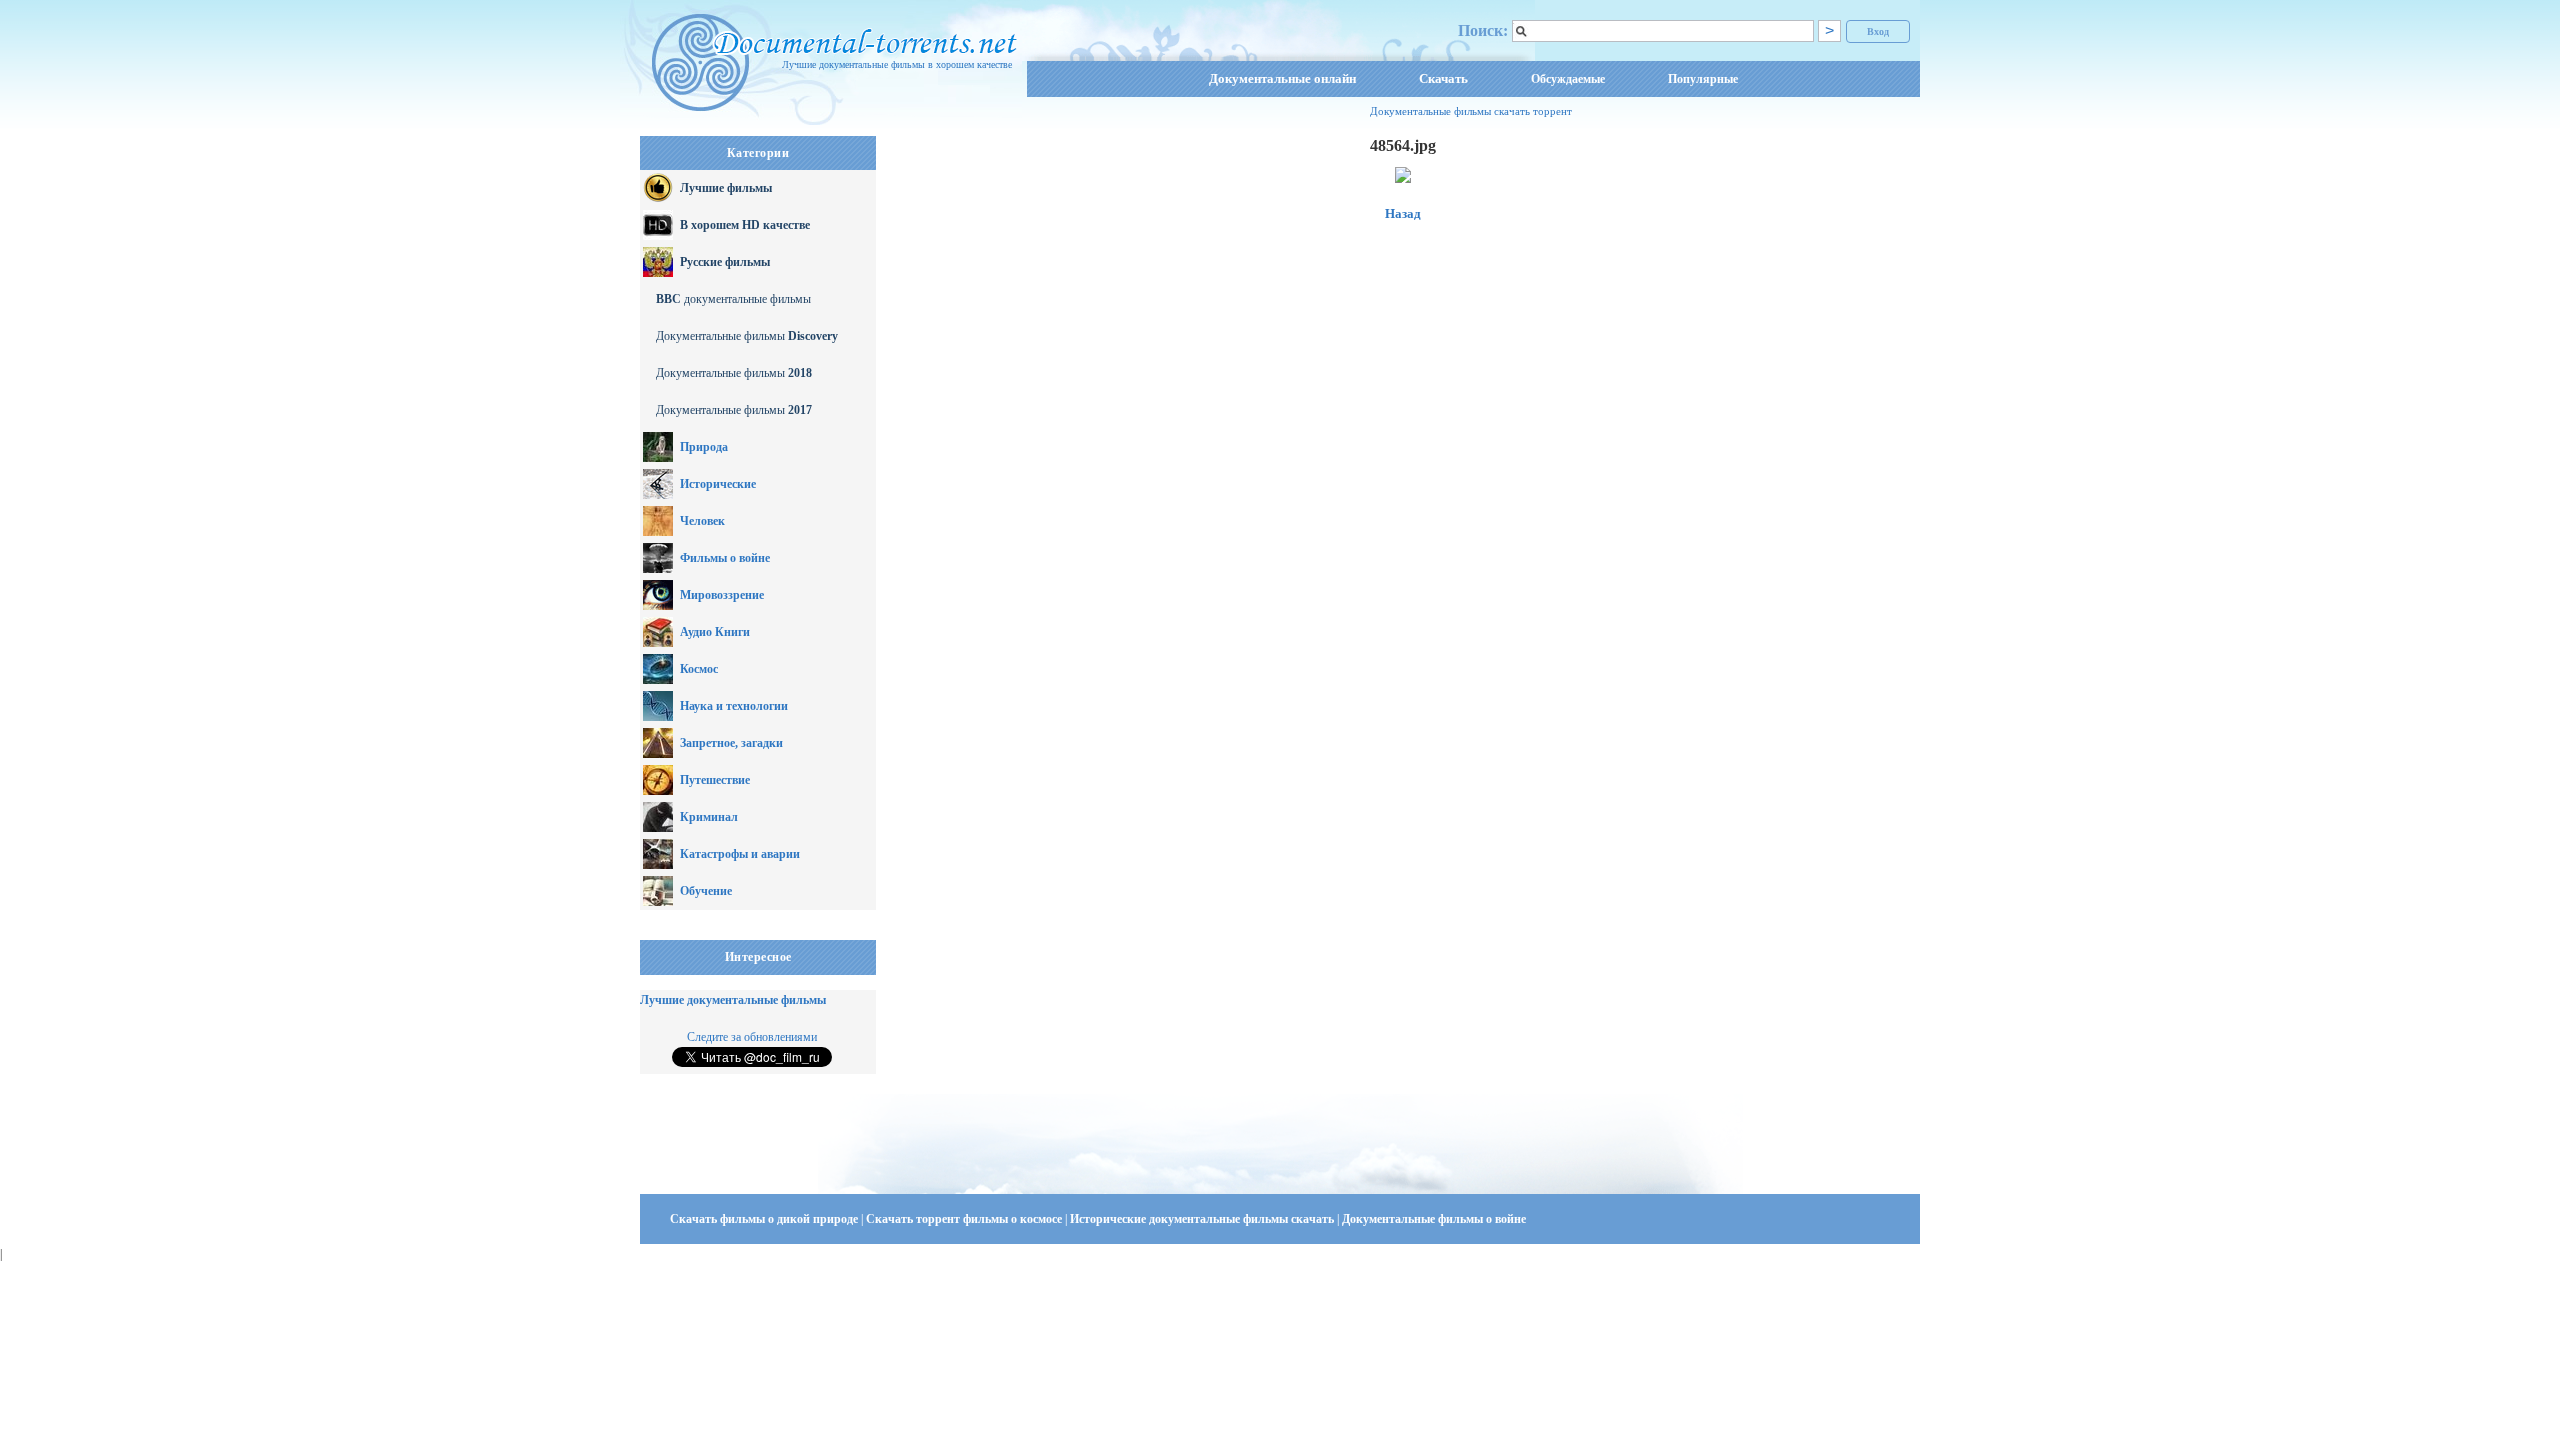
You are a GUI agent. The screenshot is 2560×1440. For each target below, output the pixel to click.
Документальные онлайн (1282, 78)
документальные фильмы (733, 299)
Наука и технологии (734, 706)
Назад (1403, 213)
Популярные (1703, 79)
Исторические (718, 484)
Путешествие (715, 780)
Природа (704, 447)
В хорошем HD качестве (745, 225)
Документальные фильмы (747, 336)
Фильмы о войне (725, 558)
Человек (702, 521)
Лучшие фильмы (726, 188)
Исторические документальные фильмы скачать (1203, 1219)
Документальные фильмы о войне (1434, 1219)
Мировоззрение (722, 595)
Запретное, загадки (731, 743)
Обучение (706, 891)
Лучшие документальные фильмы (733, 1000)
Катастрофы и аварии (740, 854)
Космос (699, 669)
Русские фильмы (725, 262)
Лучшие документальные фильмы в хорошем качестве (897, 64)
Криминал (709, 817)
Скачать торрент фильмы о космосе (965, 1219)
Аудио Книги (715, 632)
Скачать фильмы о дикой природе (765, 1219)
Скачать (1443, 78)
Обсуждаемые (1568, 79)
